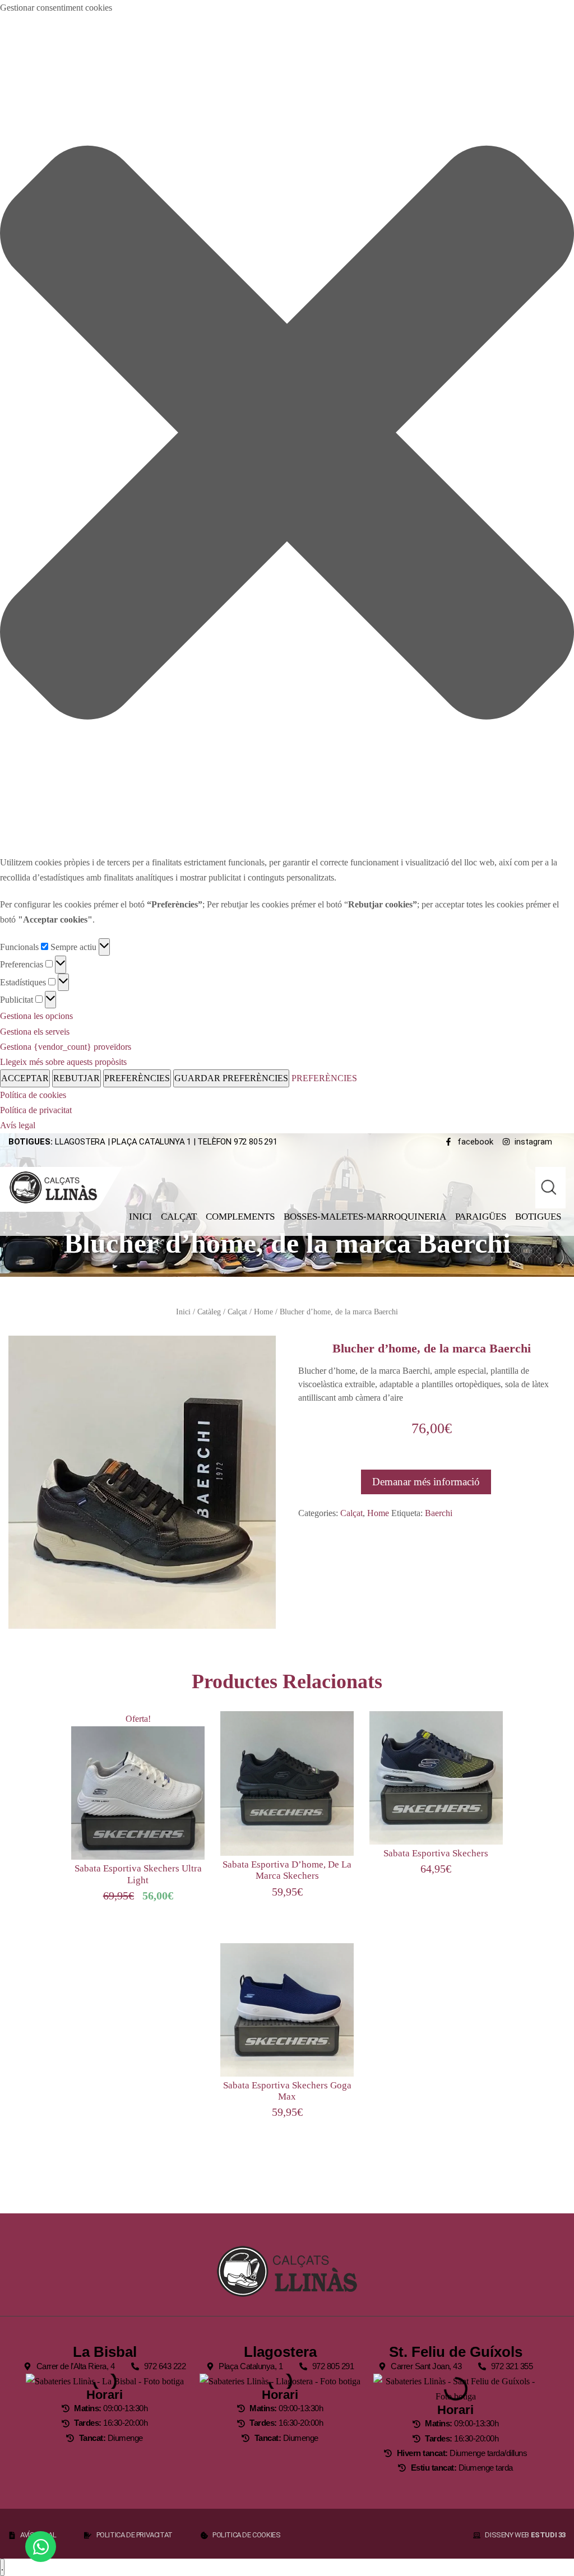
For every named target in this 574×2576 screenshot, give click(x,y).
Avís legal (18, 1125)
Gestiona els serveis (35, 1032)
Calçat (179, 1217)
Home (263, 1312)
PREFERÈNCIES (137, 1078)
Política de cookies (33, 1095)
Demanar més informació (426, 1482)
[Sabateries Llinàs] (60, 1187)
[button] (287, 435)
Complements (240, 1217)
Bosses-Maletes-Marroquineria (365, 1217)
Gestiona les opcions (36, 1016)
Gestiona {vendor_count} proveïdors (66, 1047)
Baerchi (439, 1513)
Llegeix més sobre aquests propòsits (63, 1062)
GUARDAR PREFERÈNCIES (231, 1078)
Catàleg (209, 1312)
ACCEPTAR (25, 1078)
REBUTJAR (77, 1078)
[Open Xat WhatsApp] (41, 2547)
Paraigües (481, 1217)
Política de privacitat (36, 1110)
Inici (140, 1217)
